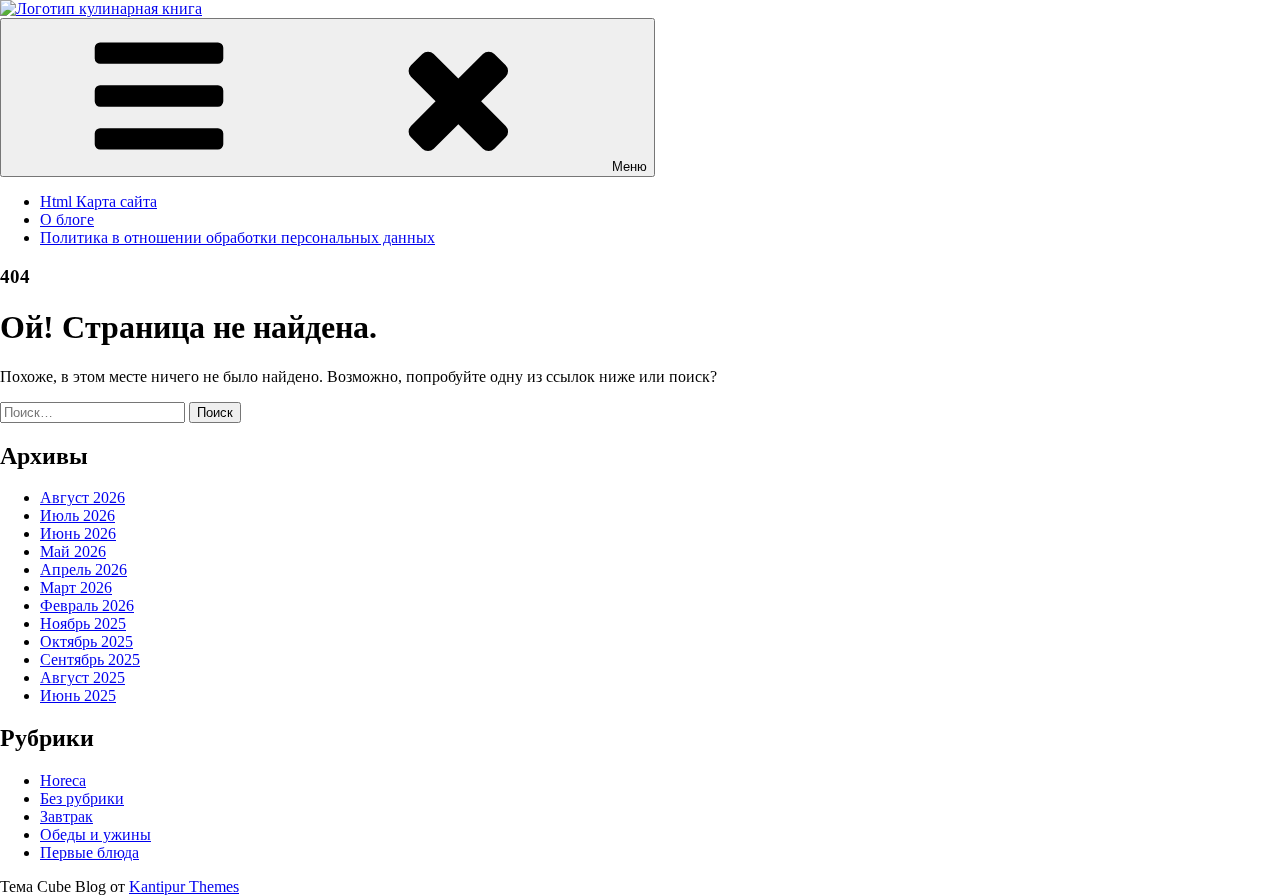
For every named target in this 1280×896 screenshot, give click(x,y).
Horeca (63, 780)
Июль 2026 (77, 515)
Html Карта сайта (98, 201)
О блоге (67, 219)
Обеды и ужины (95, 834)
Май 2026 (73, 551)
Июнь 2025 (78, 695)
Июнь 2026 (78, 533)
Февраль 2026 (87, 605)
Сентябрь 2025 (90, 659)
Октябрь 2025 (86, 641)
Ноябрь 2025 (83, 623)
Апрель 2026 (83, 569)
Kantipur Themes (184, 886)
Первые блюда (89, 852)
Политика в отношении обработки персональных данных (237, 237)
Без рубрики (82, 798)
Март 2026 (76, 587)
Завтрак (66, 816)
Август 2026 (82, 497)
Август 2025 (82, 677)
